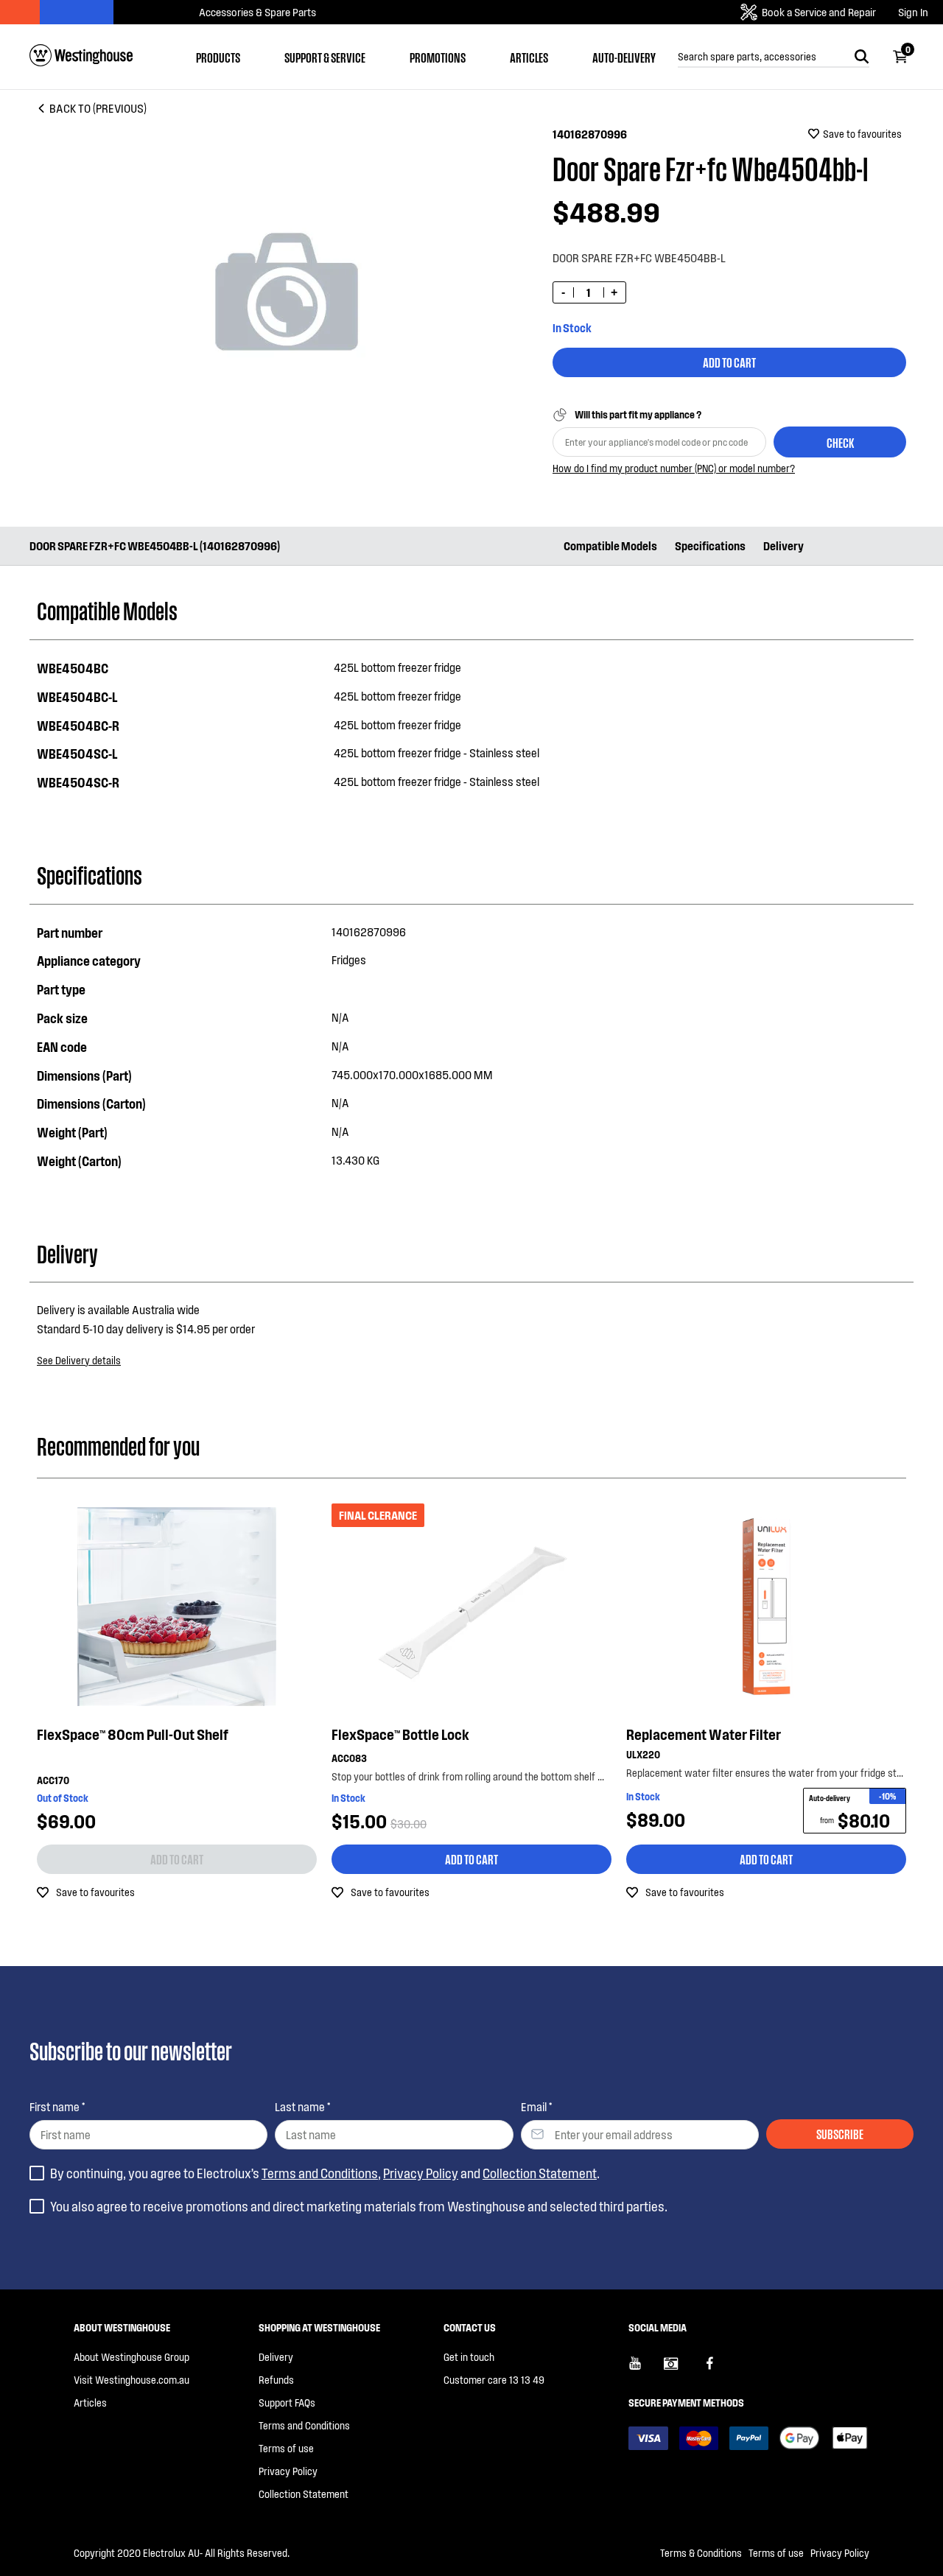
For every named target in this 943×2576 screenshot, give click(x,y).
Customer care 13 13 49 (494, 2380)
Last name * (302, 2106)
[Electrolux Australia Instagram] (681, 2369)
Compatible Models (610, 545)
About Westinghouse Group (132, 2357)
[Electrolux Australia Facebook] (717, 2369)
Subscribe (840, 2133)
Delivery (784, 545)
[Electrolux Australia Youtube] (646, 2369)
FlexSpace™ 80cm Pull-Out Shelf (133, 1734)
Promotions (438, 57)
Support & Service (325, 57)
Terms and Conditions (320, 2173)
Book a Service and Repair (819, 12)
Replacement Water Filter (704, 1734)
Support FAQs (287, 2403)
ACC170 (53, 1780)
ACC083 (349, 1758)
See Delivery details (79, 1360)
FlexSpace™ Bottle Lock (400, 1734)
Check (840, 442)
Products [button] (218, 57)
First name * (57, 2106)
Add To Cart (729, 362)
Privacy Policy (421, 2173)
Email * (536, 2106)
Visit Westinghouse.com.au (132, 2380)
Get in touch (469, 2357)
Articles (529, 57)
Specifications (710, 545)
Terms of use (286, 2448)
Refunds (276, 2380)
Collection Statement (540, 2173)
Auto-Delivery (624, 57)
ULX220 (643, 1754)
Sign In (913, 12)
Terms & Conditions (701, 2553)
